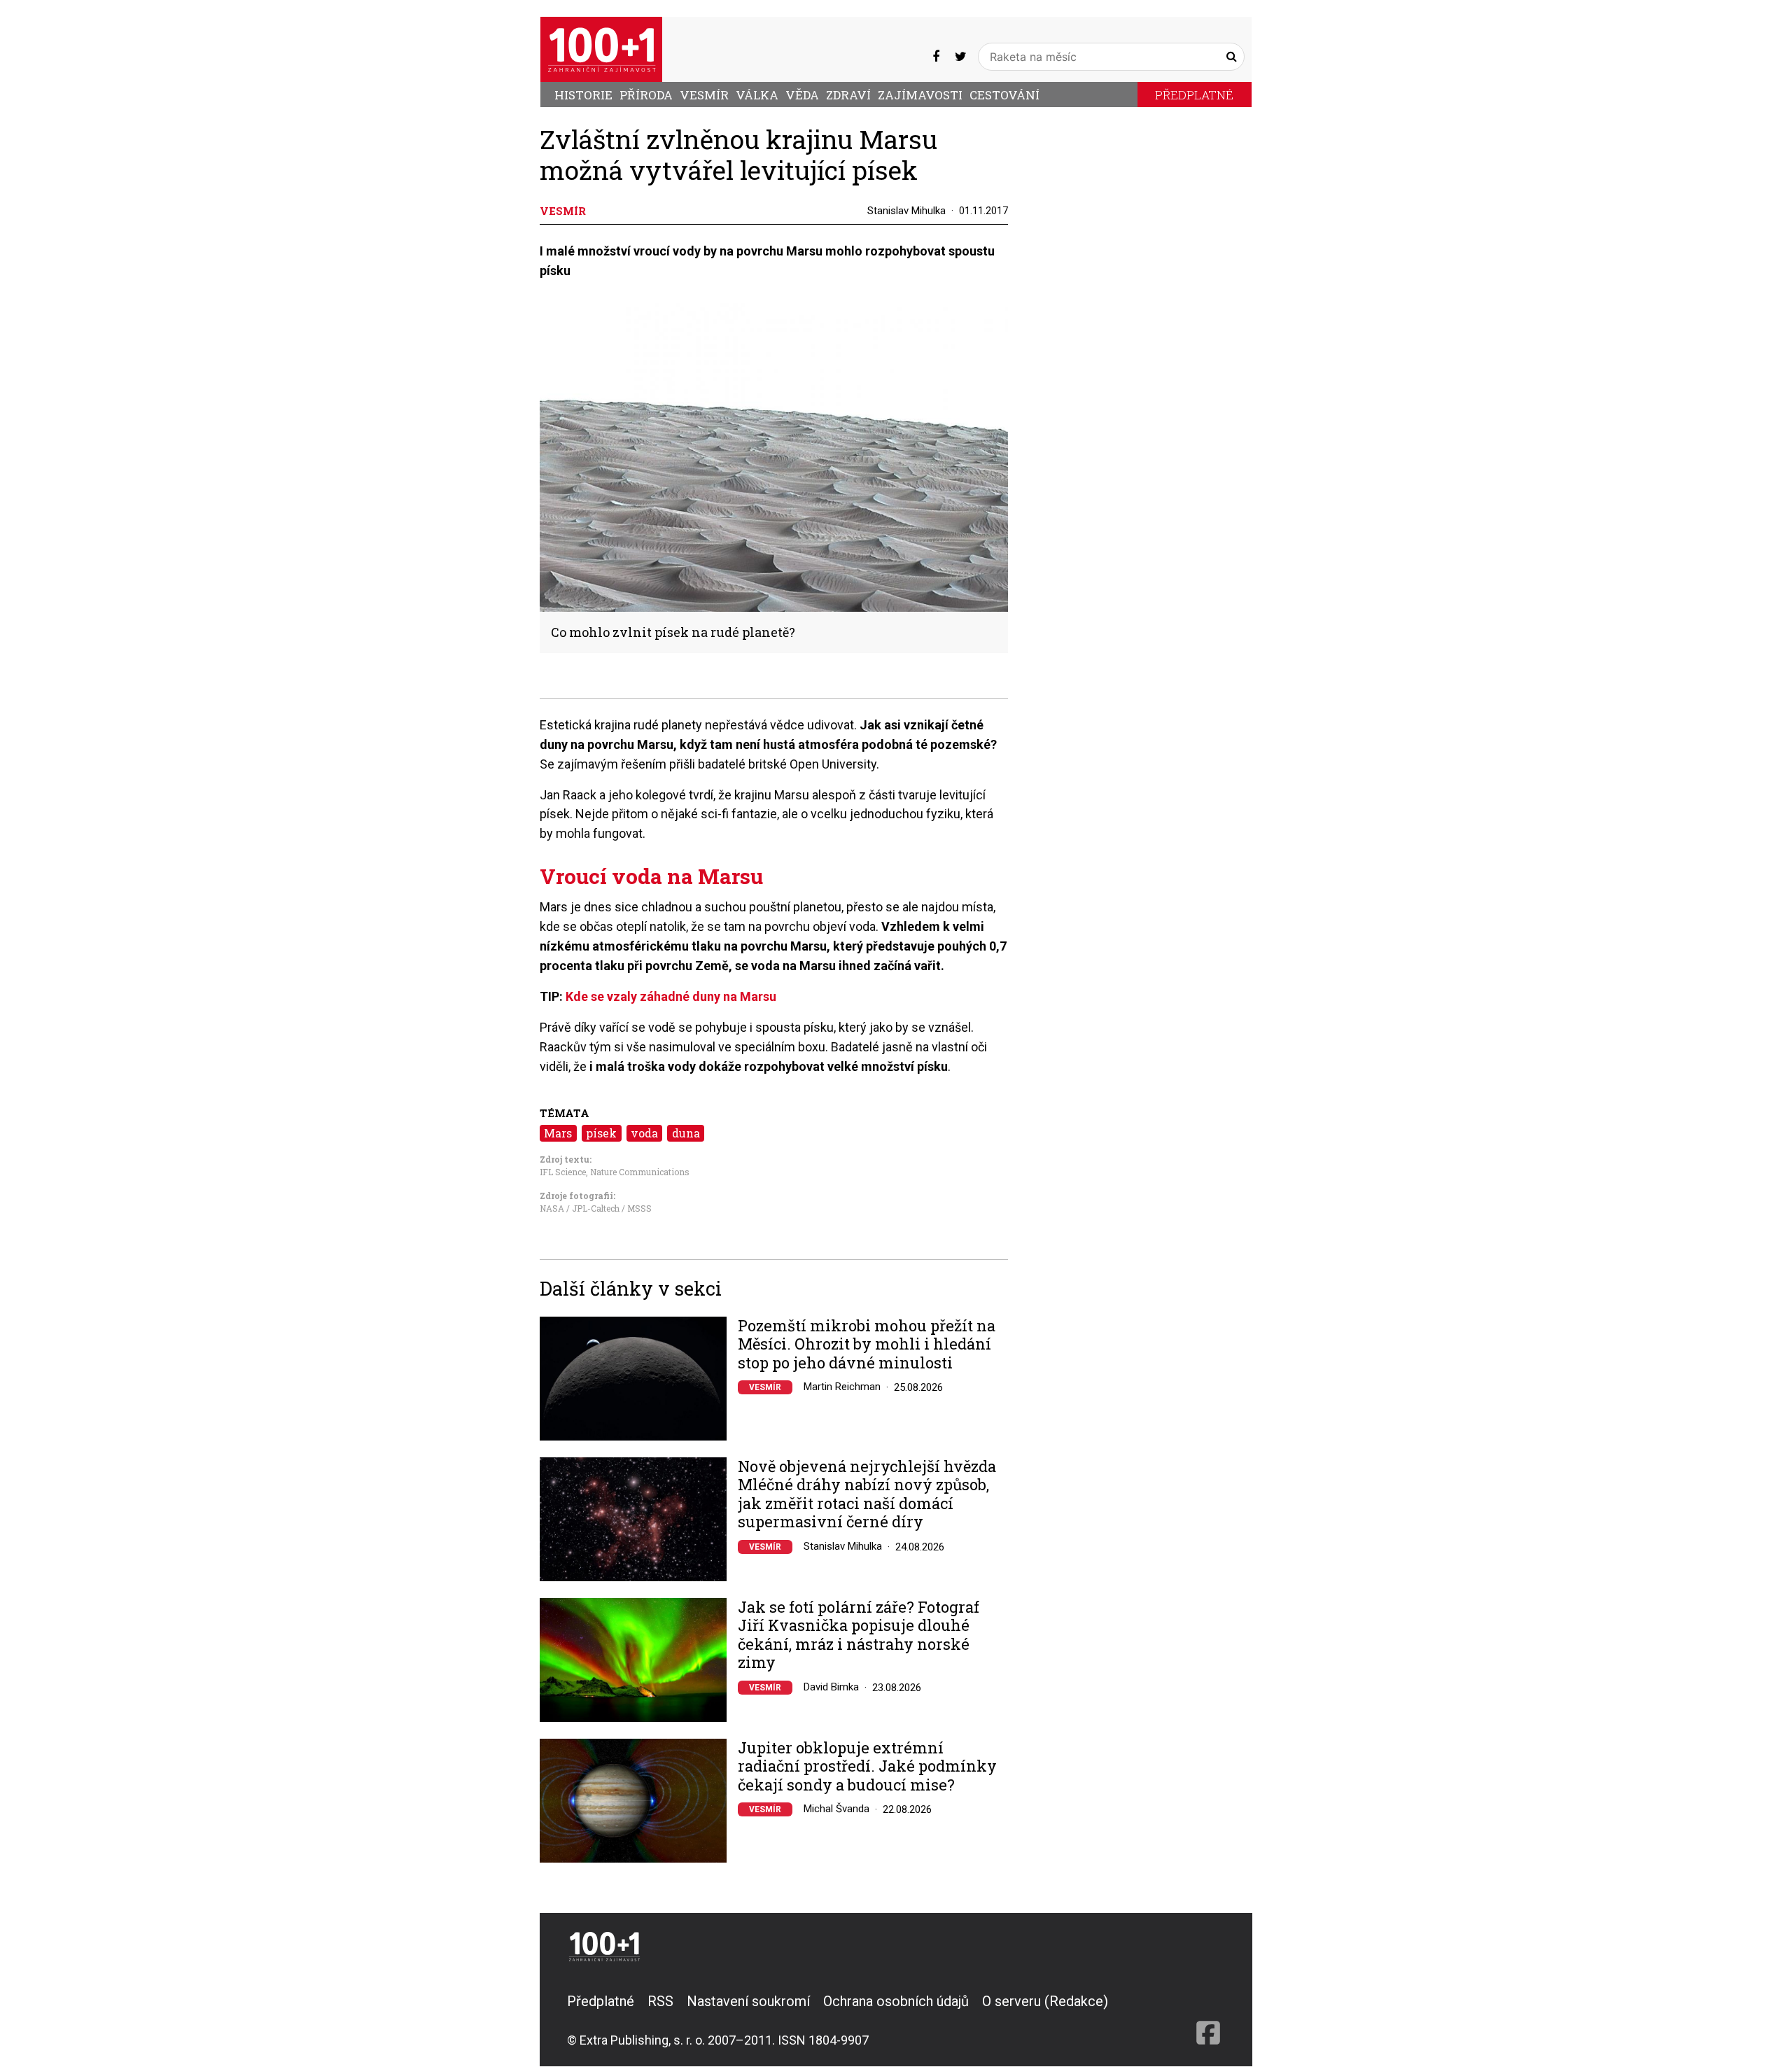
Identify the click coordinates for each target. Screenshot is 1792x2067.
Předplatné (1194, 95)
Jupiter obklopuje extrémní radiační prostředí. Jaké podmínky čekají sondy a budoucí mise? (867, 1766)
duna (686, 1133)
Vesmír (704, 95)
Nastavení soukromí (748, 2001)
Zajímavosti (920, 95)
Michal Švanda (836, 1809)
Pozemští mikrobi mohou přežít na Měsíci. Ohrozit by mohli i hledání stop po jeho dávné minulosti (867, 1344)
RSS (660, 2001)
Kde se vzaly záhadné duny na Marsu (671, 996)
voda (644, 1133)
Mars (558, 1133)
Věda (802, 95)
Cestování (1004, 95)
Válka (757, 95)
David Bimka (831, 1687)
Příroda (646, 95)
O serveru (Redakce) (1045, 2001)
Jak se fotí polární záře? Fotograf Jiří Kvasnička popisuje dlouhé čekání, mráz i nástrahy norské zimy (859, 1635)
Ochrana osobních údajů (896, 2001)
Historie (583, 95)
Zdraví (848, 95)
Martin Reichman (842, 1387)
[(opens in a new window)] (936, 56)
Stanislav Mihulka (906, 211)
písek (601, 1133)
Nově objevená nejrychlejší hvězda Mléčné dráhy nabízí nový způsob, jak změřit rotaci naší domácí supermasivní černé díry (867, 1494)
